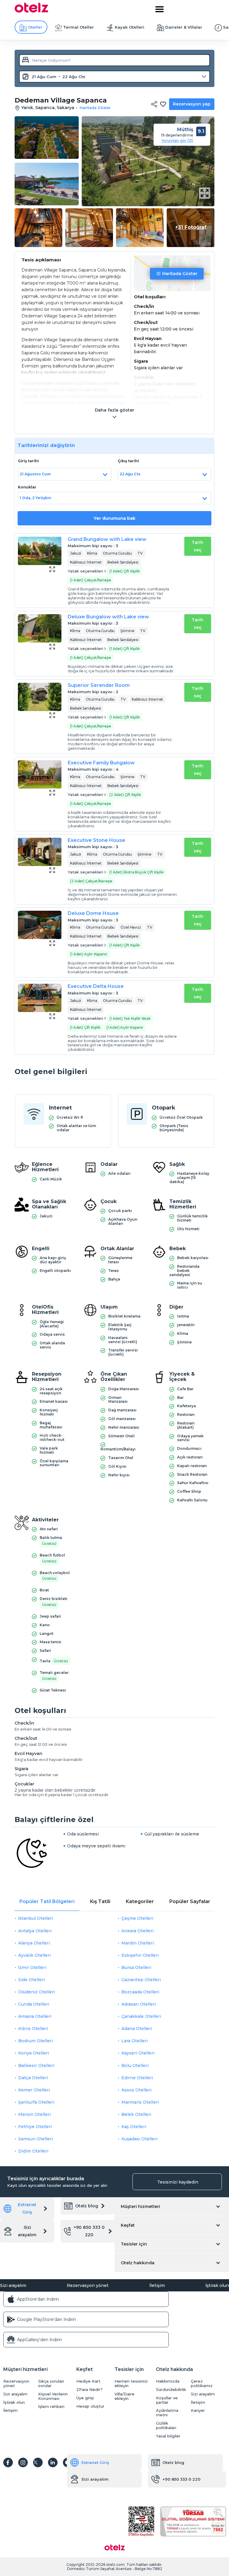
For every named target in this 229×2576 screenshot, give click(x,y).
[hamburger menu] (160, 9)
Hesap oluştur (90, 2406)
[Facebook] (8, 2462)
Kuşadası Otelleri (139, 2139)
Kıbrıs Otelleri (33, 2029)
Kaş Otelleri (134, 2127)
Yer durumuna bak (114, 518)
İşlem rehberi (51, 2407)
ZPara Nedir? (89, 2390)
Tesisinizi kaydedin (178, 2182)
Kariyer (198, 2410)
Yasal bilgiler (168, 2436)
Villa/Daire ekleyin (124, 2396)
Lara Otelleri (134, 2041)
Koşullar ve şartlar (167, 2400)
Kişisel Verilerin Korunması (53, 2396)
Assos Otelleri (136, 2090)
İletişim (157, 2285)
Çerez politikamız (202, 2383)
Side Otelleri (31, 1980)
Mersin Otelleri (34, 2114)
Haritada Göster (180, 274)
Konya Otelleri (34, 2053)
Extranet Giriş (27, 2208)
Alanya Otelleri (34, 1943)
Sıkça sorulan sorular (51, 2383)
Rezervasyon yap (192, 104)
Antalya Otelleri (35, 1931)
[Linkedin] (53, 2462)
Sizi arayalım (27, 2231)
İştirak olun (217, 2285)
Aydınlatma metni (167, 2413)
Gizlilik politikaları (166, 2426)
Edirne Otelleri (137, 2078)
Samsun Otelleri (35, 2139)
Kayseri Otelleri (138, 2053)
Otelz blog (87, 2206)
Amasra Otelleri (35, 2016)
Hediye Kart (88, 2381)
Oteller (35, 27)
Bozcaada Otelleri (140, 1992)
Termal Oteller (79, 27)
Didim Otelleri (33, 2151)
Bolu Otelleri (135, 2066)
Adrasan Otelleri (139, 2004)
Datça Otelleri (33, 2078)
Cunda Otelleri (34, 2004)
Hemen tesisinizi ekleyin (131, 2383)
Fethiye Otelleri (35, 2127)
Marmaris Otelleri (140, 2102)
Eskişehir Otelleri (140, 1955)
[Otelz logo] (31, 11)
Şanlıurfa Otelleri (36, 2102)
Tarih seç (198, 546)
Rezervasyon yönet (88, 2285)
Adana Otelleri (137, 2029)
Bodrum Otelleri (35, 2041)
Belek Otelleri (136, 2114)
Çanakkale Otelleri (141, 2016)
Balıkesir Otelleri (36, 2066)
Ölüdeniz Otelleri (37, 1992)
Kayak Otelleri (130, 27)
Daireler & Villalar (184, 27)
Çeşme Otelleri (137, 1918)
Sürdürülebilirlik (171, 2390)
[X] (38, 2462)
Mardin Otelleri (138, 1943)
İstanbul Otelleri (36, 1918)
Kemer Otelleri (34, 2090)
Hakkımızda (168, 2381)
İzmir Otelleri (32, 1967)
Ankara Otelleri (137, 1931)
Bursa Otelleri (136, 1967)
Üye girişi (85, 2398)
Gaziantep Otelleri (141, 1980)
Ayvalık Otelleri (34, 1955)
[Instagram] (23, 2462)
